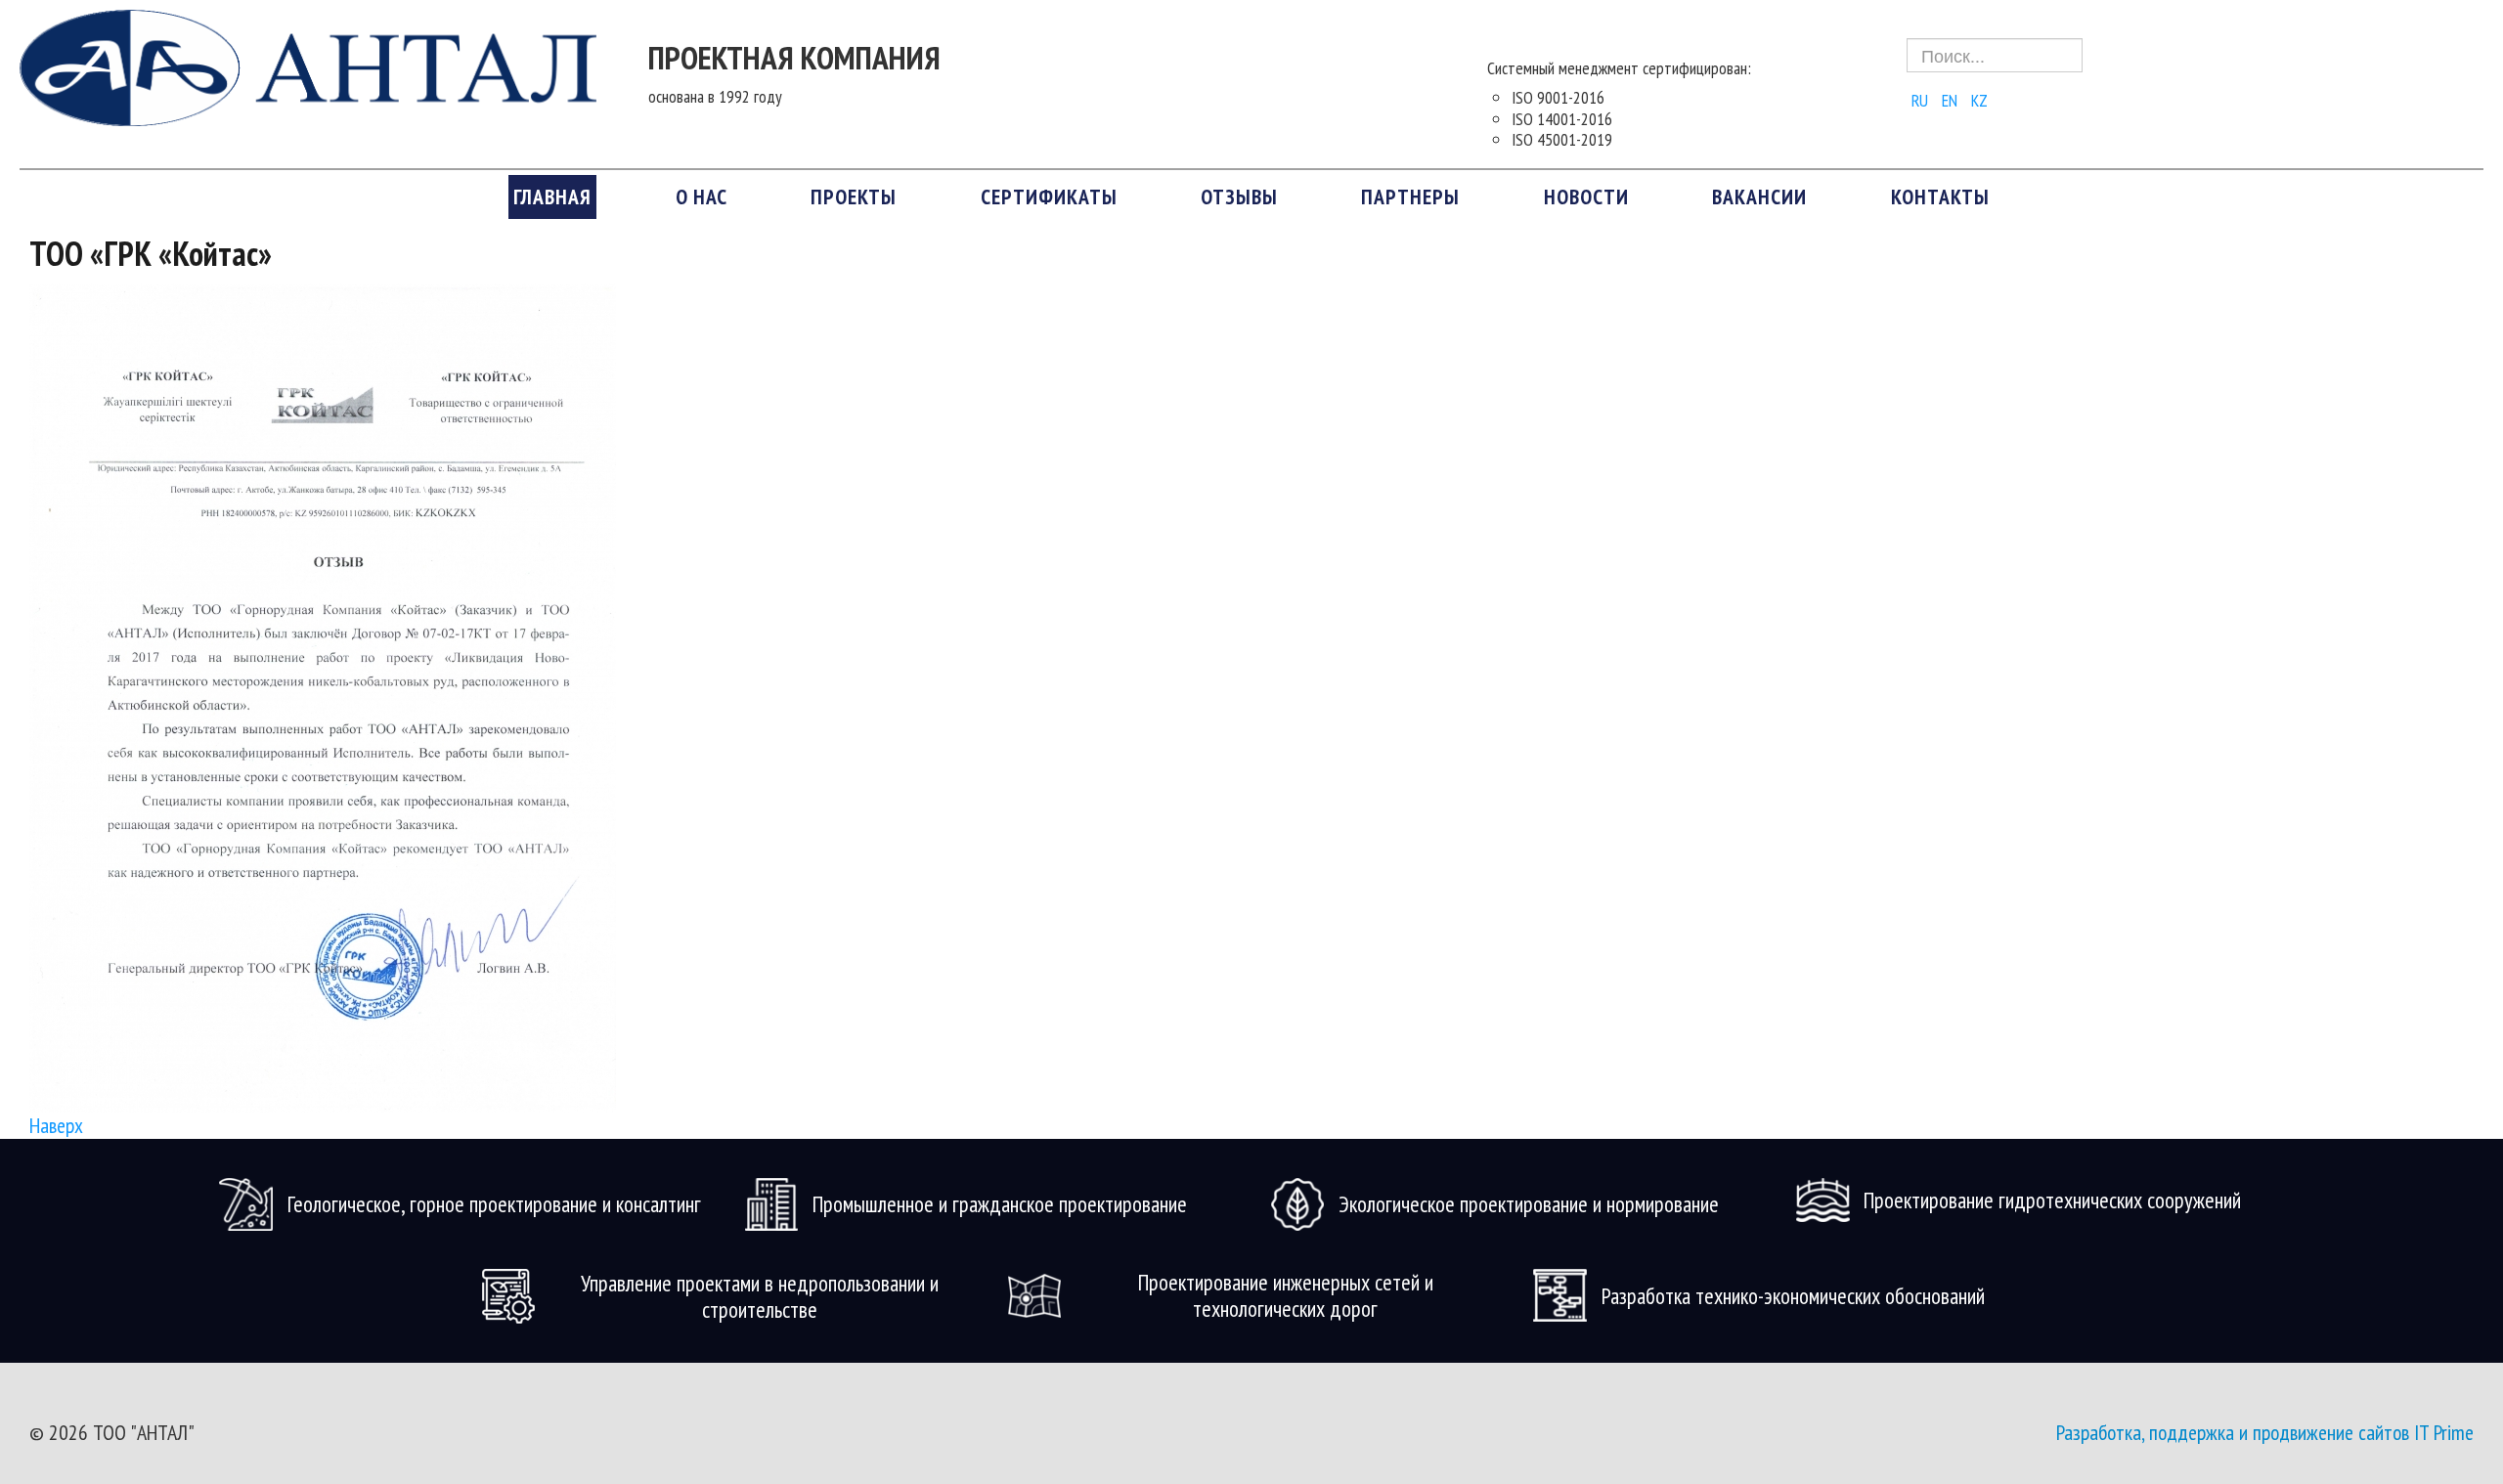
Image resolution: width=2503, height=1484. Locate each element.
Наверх (56, 1125)
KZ (1979, 100)
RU (1922, 100)
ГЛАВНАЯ (552, 196)
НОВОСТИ (1586, 196)
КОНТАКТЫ (1940, 196)
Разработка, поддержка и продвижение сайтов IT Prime (2265, 1432)
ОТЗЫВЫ (1239, 196)
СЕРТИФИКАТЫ (1049, 196)
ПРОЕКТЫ (854, 196)
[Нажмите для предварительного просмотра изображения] (323, 696)
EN (1952, 100)
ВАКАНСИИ (1759, 196)
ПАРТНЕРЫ (1410, 196)
